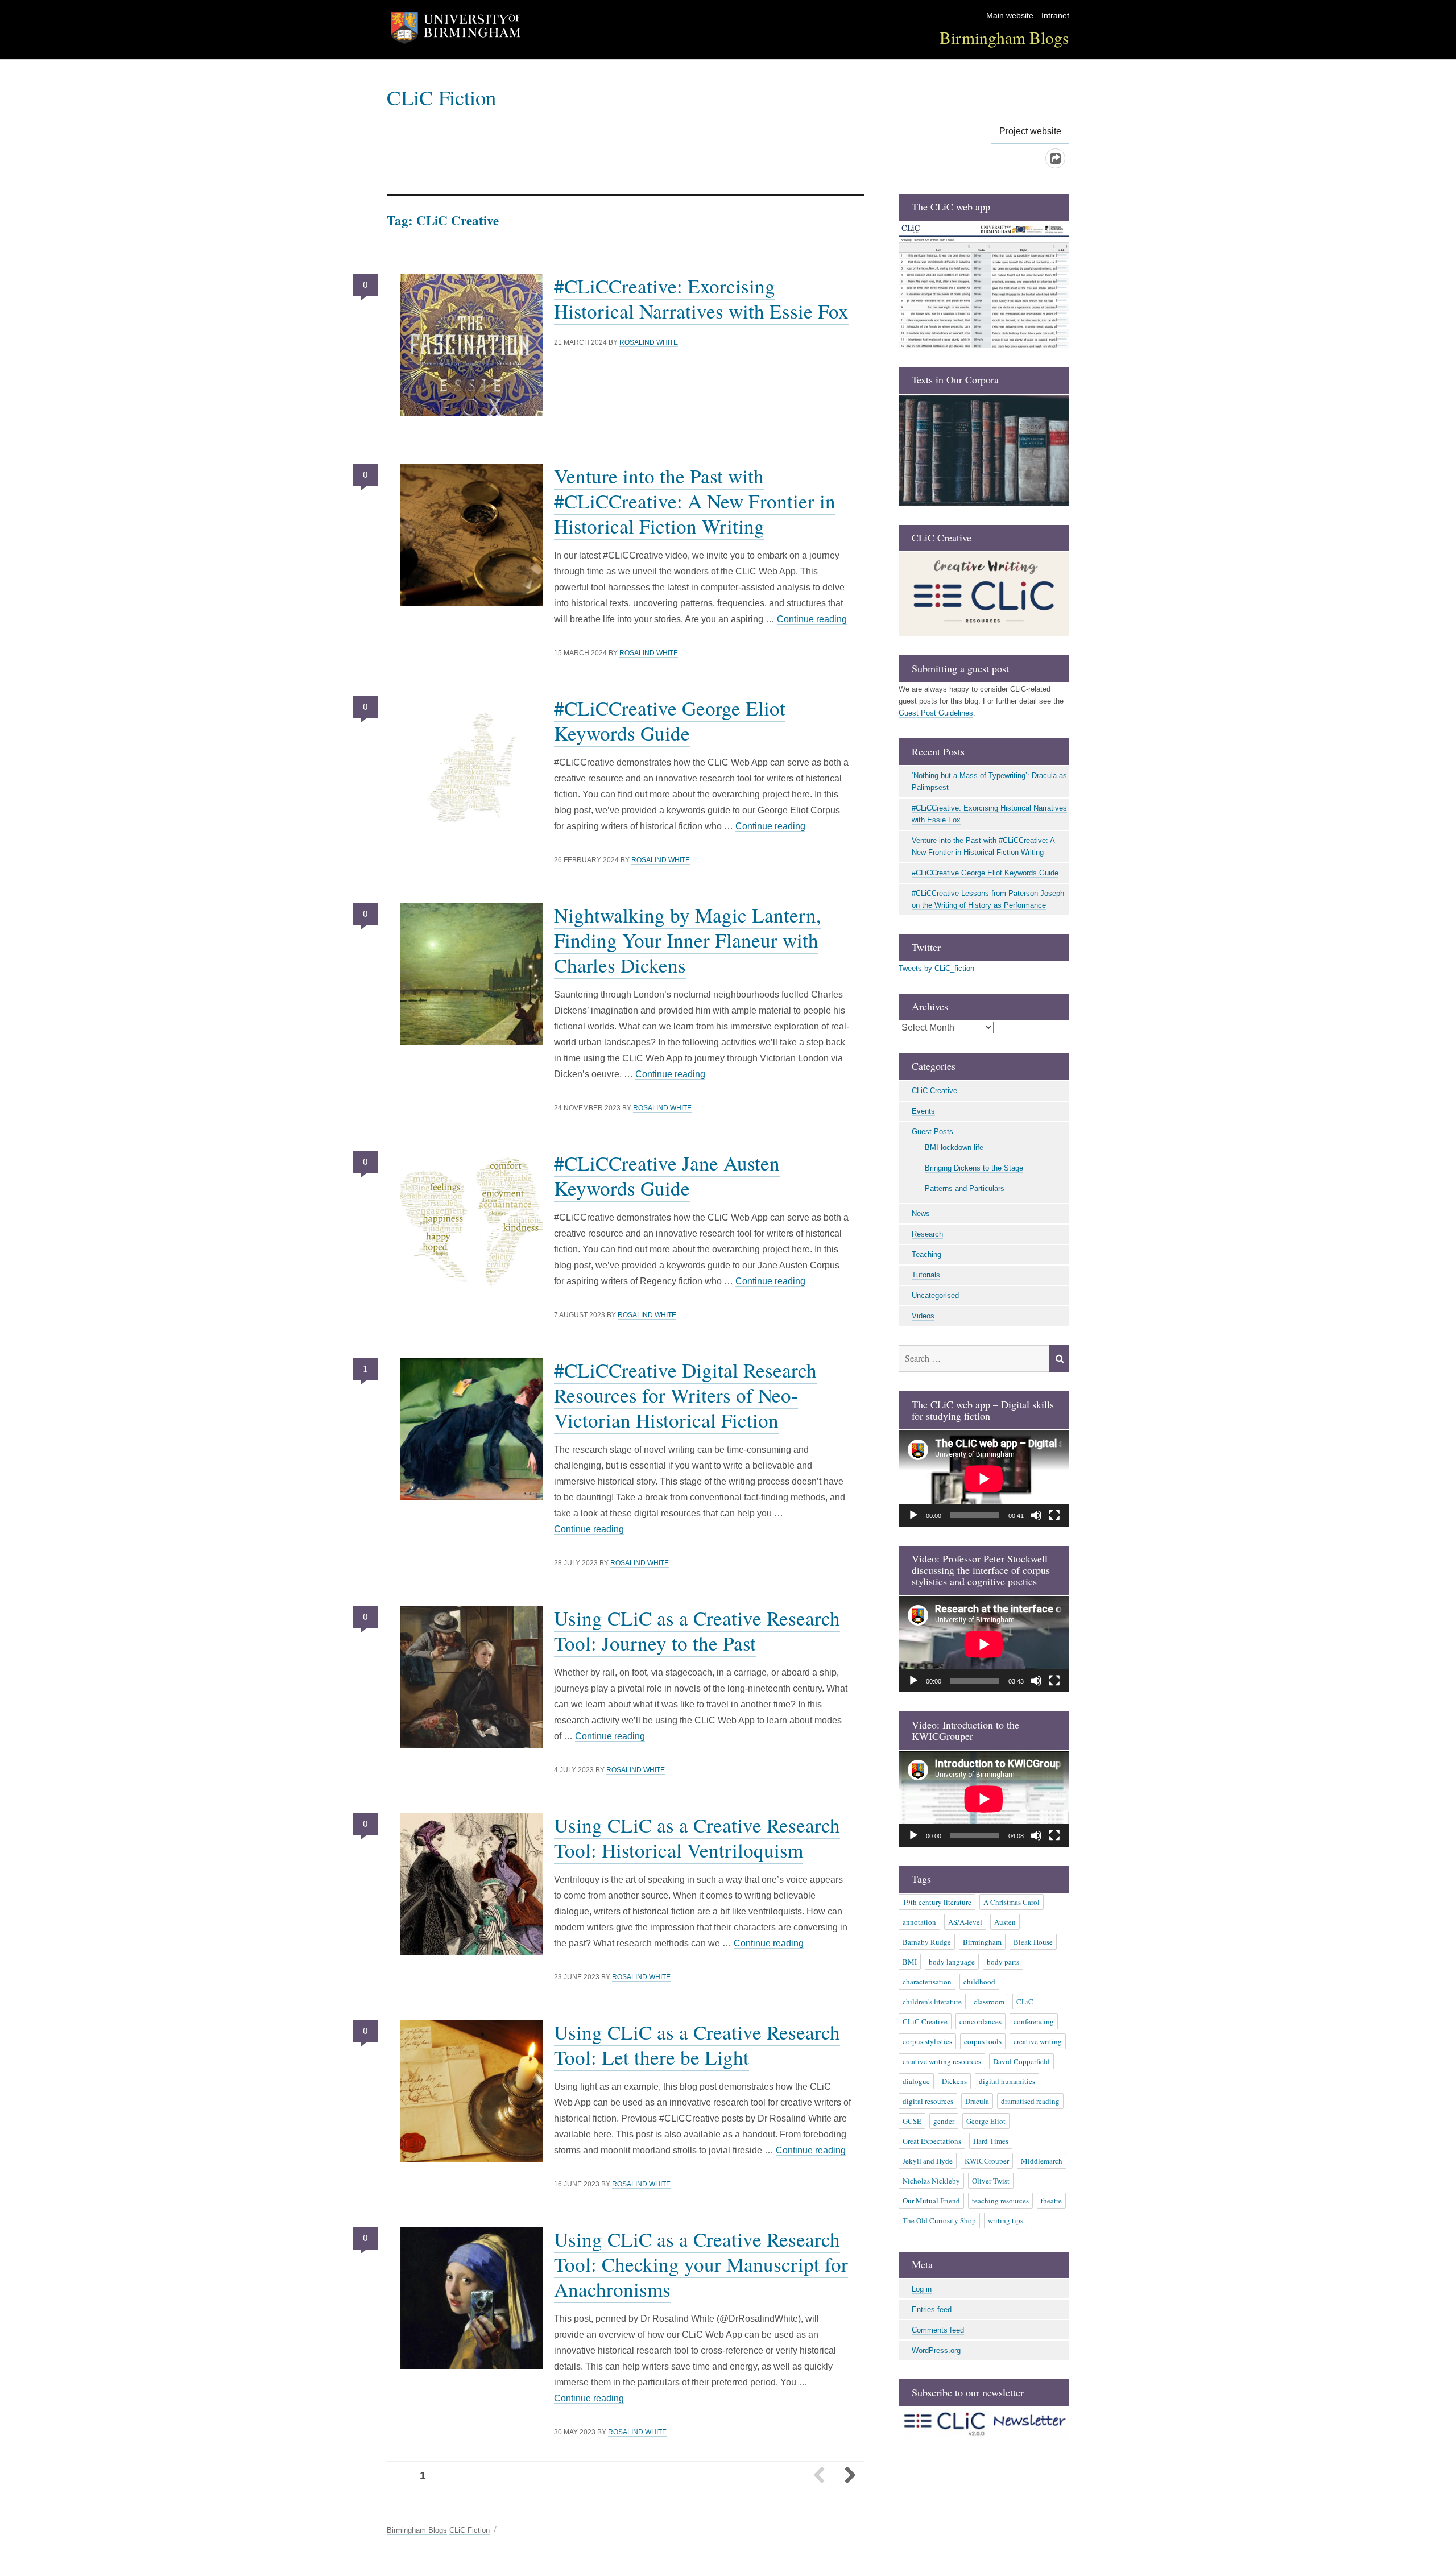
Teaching (926, 1254)
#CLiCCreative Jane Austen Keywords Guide (667, 1175)
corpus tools (983, 2041)
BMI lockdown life (954, 1148)
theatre (1051, 2201)
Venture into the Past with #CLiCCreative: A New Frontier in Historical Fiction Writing (695, 501)
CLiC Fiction (441, 97)
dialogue (916, 2081)
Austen (1005, 1922)
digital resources (928, 2101)
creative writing (1038, 2041)
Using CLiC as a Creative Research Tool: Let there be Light (697, 2044)
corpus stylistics (927, 2041)
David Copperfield (1021, 2061)
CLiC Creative (934, 1091)
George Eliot (986, 2121)
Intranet (1055, 16)
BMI (910, 1962)
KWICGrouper (987, 2161)
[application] (984, 1479)
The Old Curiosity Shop (939, 2220)
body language (952, 1962)
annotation (919, 1922)
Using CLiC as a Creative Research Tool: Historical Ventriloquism (697, 1837)
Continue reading (812, 619)
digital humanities (1007, 2081)
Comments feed (938, 2330)
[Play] (913, 1515)
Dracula (977, 2101)
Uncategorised (935, 1295)
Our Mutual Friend (931, 2201)
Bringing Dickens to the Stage (974, 1168)
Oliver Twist (991, 2181)
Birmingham (982, 1942)
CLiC (1025, 2002)
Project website (1030, 131)
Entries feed (932, 2310)
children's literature (932, 2002)
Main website (1010, 16)
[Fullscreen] (1054, 1515)
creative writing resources (942, 2061)
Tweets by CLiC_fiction (936, 968)
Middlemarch (1042, 2161)
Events (923, 1111)
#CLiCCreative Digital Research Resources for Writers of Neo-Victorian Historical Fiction (685, 1395)
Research (927, 1234)
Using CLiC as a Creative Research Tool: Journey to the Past (697, 1630)
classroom (989, 2002)
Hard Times (991, 2141)
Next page (850, 2476)
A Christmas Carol (1012, 1902)
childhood (979, 1982)
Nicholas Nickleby (931, 2181)
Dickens (954, 2081)
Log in (922, 2289)
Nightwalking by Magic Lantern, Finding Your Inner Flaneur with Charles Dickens (688, 940)
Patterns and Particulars (965, 1188)
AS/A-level (965, 1922)
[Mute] (1036, 1515)
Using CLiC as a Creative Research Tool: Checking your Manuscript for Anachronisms (701, 2264)
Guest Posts (932, 1132)
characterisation (927, 1982)
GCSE (912, 2121)
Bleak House (1033, 1942)
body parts (1003, 1962)
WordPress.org (936, 2350)
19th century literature (937, 1902)
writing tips (1006, 2220)
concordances (981, 2021)
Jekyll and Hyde (928, 2161)
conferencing (1034, 2021)
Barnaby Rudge (927, 1942)
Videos (923, 1316)
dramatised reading (1030, 2101)
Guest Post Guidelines (936, 713)
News (921, 1213)
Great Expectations (932, 2141)
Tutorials (926, 1275)
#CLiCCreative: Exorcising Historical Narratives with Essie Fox (701, 298)
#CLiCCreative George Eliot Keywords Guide (670, 720)
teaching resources (1000, 2201)
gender (944, 2121)
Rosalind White (649, 342)
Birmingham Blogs (1004, 37)
